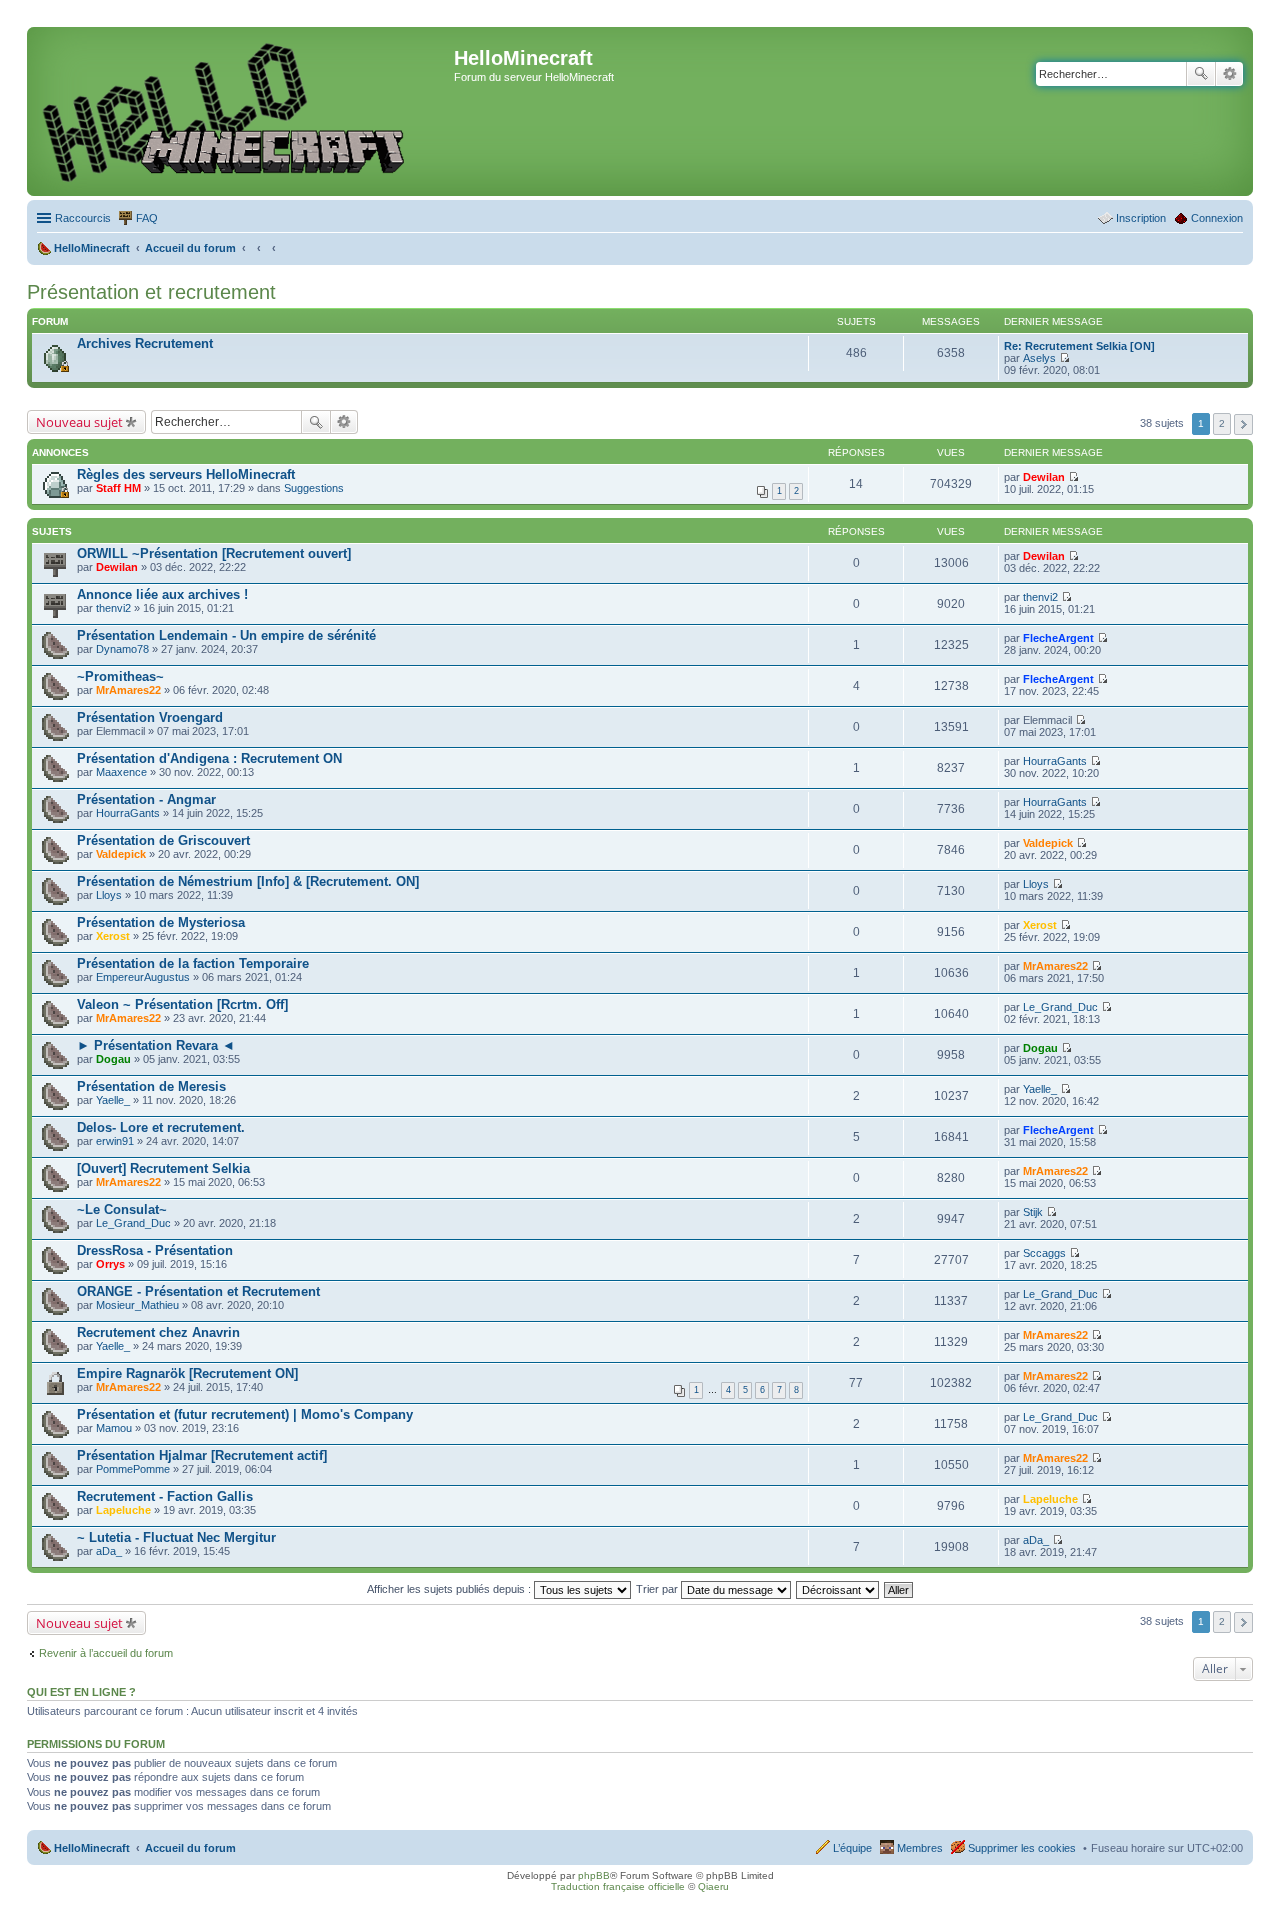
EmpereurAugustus (143, 977)
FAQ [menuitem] (147, 218)
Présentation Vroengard (150, 717)
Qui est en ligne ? (81, 1692)
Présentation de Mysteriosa (161, 922)
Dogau (113, 1059)
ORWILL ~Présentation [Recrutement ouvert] (214, 553)
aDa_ (109, 1551)
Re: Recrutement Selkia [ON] (1079, 346)
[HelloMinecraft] (243, 111)
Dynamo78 (122, 649)
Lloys (109, 895)
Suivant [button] (1243, 424)
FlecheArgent (1058, 638)
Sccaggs (1044, 1253)
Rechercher (1201, 74)
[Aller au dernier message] (1073, 477)
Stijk (1033, 1212)
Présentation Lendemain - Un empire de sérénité (226, 635)
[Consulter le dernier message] (1064, 358)
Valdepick (121, 854)
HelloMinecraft (92, 1848)
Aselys (1039, 358)
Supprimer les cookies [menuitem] (1022, 1848)
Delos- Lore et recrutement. (161, 1127)
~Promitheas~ (120, 676)
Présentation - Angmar (146, 799)
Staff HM (118, 488)
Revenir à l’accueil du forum (106, 1653)
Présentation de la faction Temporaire (193, 963)
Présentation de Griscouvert (163, 840)
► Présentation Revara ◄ (156, 1045)
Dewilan (1044, 477)
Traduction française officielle (618, 1886)
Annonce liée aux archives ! (162, 594)
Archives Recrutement (145, 343)
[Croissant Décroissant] (838, 1589)
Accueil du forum (190, 1848)
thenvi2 (113, 608)
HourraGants (1055, 761)
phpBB (594, 1875)
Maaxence (121, 772)
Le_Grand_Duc (1060, 1007)
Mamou (114, 1428)
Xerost (113, 936)
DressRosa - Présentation (155, 1250)
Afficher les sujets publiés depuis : (450, 1589)
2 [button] (1222, 423)
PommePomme (133, 1469)
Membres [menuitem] (920, 1848)
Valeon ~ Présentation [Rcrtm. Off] (182, 1004)
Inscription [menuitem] (1141, 218)
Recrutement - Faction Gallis (165, 1496)
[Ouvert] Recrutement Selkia (163, 1168)
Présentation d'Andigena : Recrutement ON (209, 758)
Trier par (658, 1589)
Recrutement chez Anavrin (158, 1332)
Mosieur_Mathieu (137, 1305)
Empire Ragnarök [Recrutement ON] (187, 1373)
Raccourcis (83, 218)
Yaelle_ (113, 1100)
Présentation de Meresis (151, 1086)
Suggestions (314, 488)
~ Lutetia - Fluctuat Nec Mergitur (176, 1537)
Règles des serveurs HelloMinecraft (186, 474)
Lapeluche (123, 1510)
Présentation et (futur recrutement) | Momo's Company (245, 1414)
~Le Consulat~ (122, 1209)
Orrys (110, 1264)
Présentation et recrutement (151, 292)
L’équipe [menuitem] (852, 1848)
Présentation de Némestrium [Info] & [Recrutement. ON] (248, 881)
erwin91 (115, 1141)
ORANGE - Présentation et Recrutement (198, 1291)
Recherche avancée (1229, 74)
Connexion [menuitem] (1217, 218)
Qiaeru (713, 1886)
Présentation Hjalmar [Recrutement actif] (202, 1455)
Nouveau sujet (79, 422)
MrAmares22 (128, 690)
